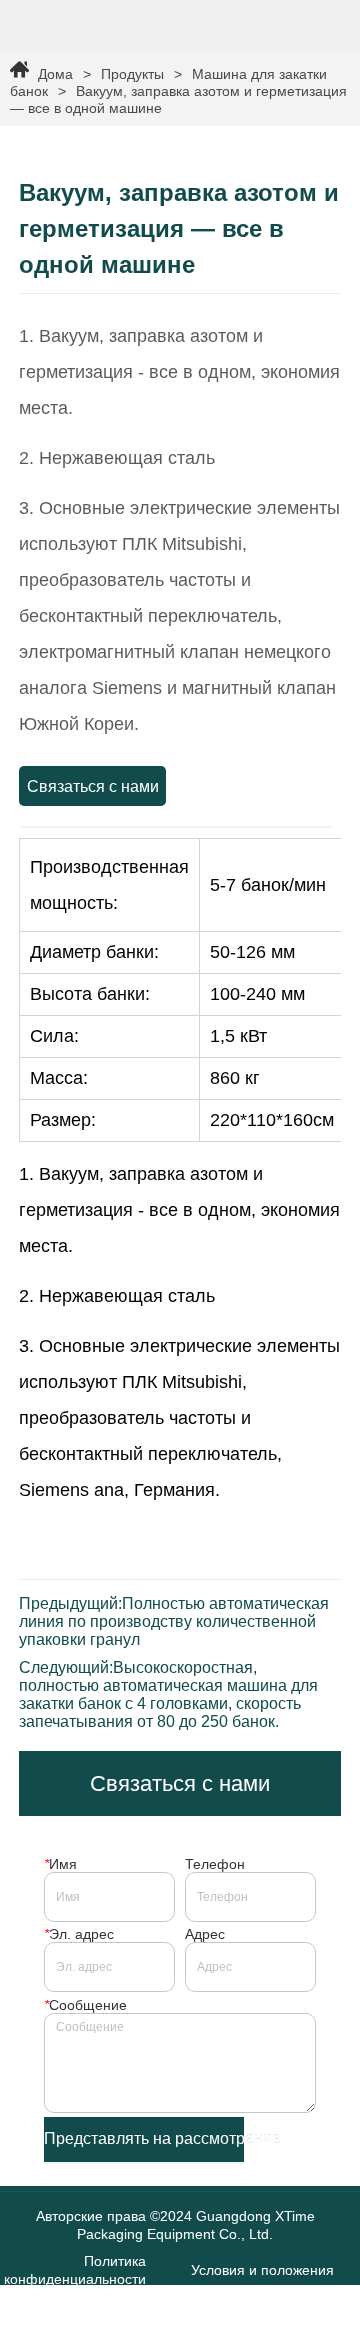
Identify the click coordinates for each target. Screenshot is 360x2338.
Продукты (132, 74)
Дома (55, 74)
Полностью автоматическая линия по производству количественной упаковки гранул (174, 1621)
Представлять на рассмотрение (144, 2138)
